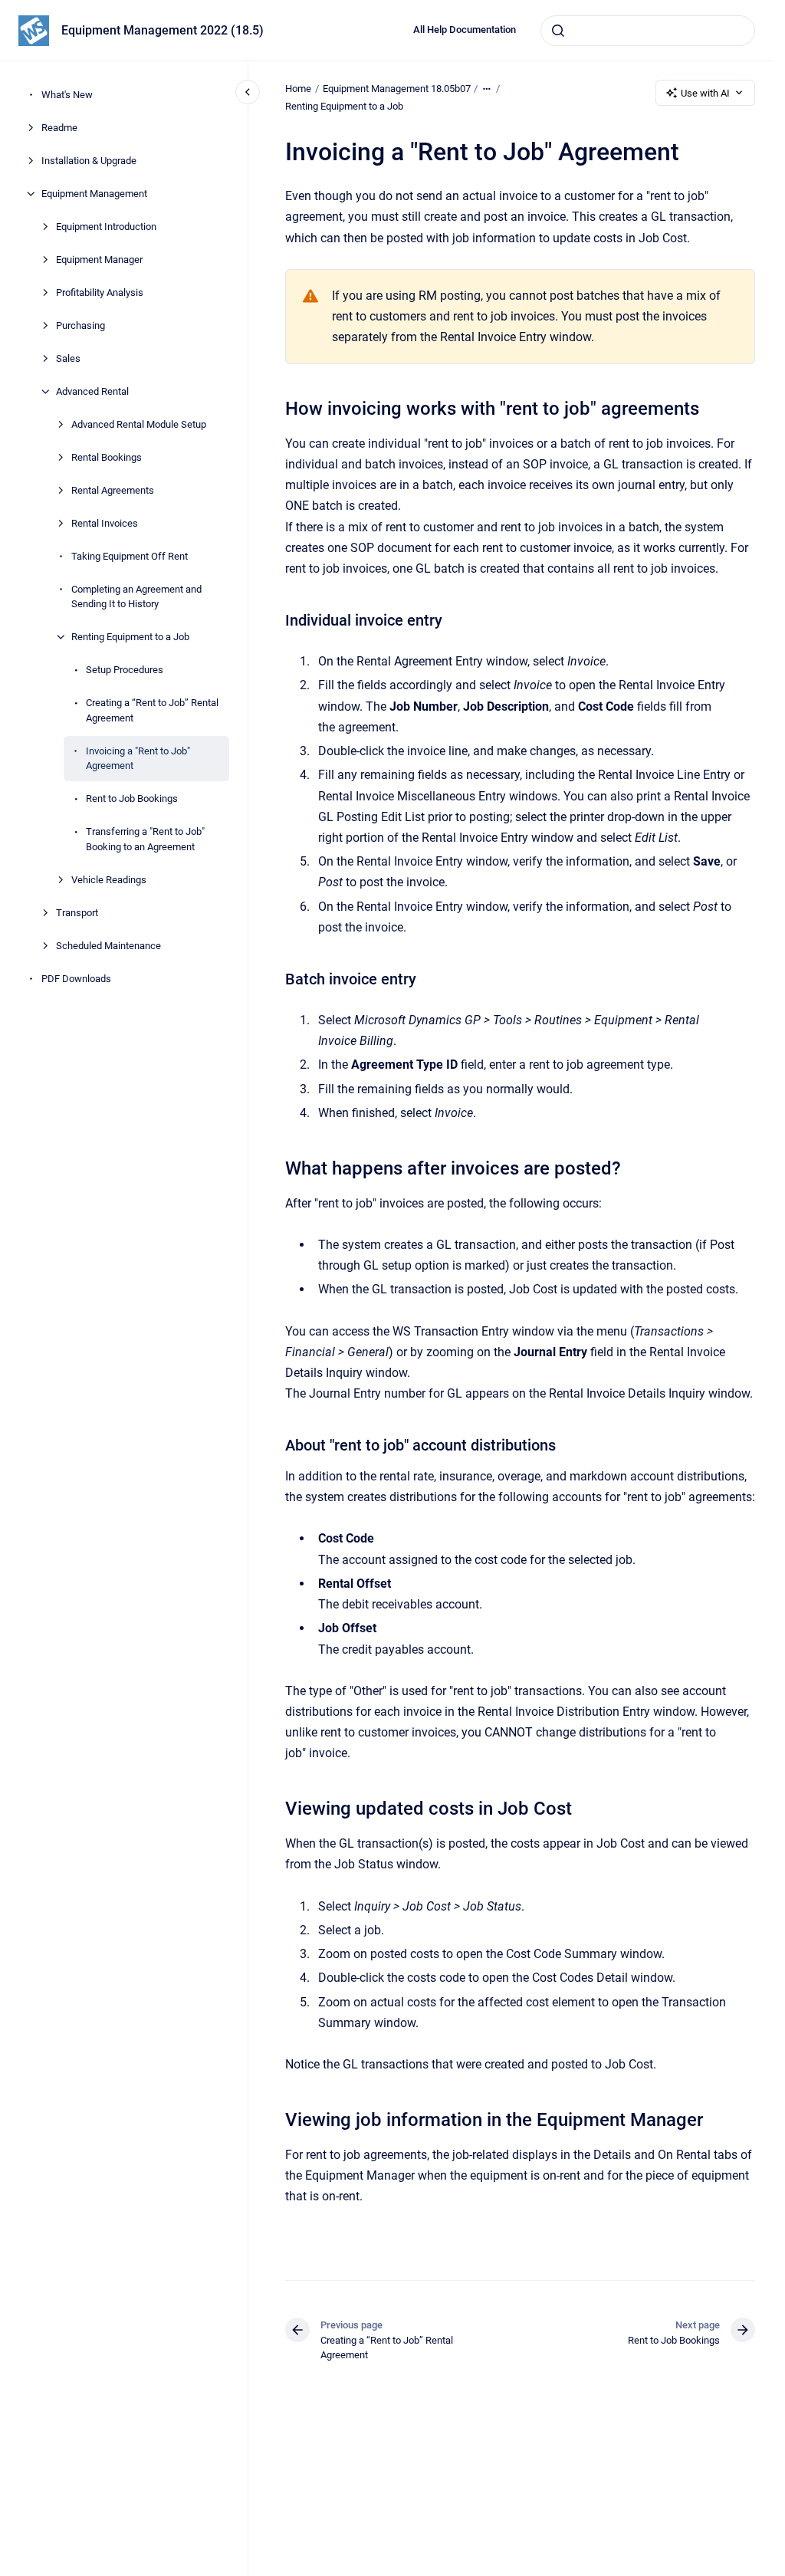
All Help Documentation (465, 30)
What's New (67, 95)
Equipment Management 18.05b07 (397, 89)
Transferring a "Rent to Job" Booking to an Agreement (145, 839)
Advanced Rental (92, 391)
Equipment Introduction (106, 227)
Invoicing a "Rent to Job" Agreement (138, 759)
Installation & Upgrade (89, 161)
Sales (68, 358)
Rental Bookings (107, 457)
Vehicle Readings (109, 880)
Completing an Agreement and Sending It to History (136, 597)
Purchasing (80, 325)
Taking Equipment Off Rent (130, 556)
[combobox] (648, 31)
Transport (77, 913)
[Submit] (558, 31)
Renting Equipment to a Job (130, 637)
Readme (59, 128)
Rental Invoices (105, 523)
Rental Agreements (113, 490)
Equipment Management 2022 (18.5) (163, 30)
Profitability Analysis (100, 292)
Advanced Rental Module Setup (139, 424)
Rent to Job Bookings (132, 798)
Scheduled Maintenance (108, 946)
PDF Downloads (76, 979)
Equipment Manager (99, 260)
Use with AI (705, 93)
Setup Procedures (125, 670)
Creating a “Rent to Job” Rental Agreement (152, 710)
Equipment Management (94, 194)
